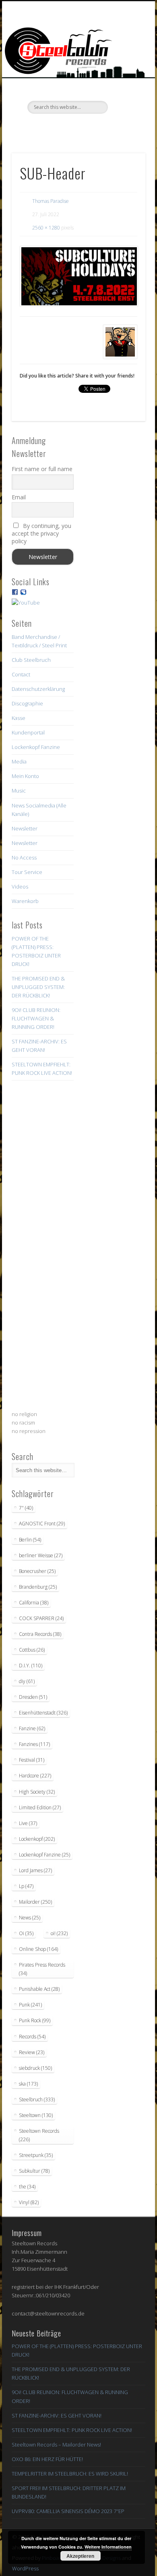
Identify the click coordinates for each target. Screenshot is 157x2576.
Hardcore (35, 1776)
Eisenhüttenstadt (43, 1713)
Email (19, 497)
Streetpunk (36, 2155)
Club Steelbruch (31, 660)
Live (28, 1823)
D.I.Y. (31, 1666)
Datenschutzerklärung (38, 689)
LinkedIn (110, 127)
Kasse (19, 718)
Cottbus (32, 1650)
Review (32, 2052)
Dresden (33, 1697)
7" (26, 1508)
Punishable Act (39, 1989)
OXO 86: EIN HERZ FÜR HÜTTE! (47, 2459)
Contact (21, 674)
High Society (37, 1792)
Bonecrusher (37, 1571)
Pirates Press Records (42, 1969)
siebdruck (35, 2068)
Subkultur (34, 2171)
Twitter (61, 127)
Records (32, 2037)
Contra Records (40, 1634)
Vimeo (77, 127)
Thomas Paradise (51, 201)
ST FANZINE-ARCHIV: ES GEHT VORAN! (57, 2415)
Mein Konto (25, 776)
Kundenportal (28, 732)
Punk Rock (35, 2020)
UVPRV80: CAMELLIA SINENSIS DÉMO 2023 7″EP (68, 2511)
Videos (20, 886)
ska (28, 2084)
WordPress (25, 2568)
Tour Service (27, 872)
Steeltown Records (39, 2135)
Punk (30, 2005)
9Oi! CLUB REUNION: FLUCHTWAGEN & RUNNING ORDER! (36, 1018)
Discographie (27, 703)
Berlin (30, 1540)
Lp (26, 1886)
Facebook (44, 127)
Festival (32, 1760)
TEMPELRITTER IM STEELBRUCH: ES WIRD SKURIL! (70, 2474)
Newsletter (25, 828)
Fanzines (34, 1744)
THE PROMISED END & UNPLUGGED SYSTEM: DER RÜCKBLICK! (38, 987)
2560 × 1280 (46, 228)
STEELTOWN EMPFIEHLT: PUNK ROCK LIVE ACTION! (72, 2430)
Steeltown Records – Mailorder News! (56, 2445)
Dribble (94, 127)
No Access (24, 857)
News (30, 1918)
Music (19, 791)
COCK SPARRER (41, 1618)
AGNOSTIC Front (42, 1524)
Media (19, 761)
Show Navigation (126, 72)
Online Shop (38, 1949)
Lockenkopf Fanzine (36, 747)
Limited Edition (40, 1807)
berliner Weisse (41, 1555)
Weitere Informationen (108, 2547)
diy (27, 1681)
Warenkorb (25, 901)
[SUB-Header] (78, 276)
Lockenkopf (37, 1839)
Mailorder (35, 1902)
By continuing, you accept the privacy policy (41, 533)
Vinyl (29, 2202)
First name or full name (42, 469)
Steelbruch (37, 2099)
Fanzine (32, 1728)
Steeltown (36, 2115)
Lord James (35, 1870)
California (34, 1603)
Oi (26, 1933)
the (27, 2187)
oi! (59, 1933)
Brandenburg (38, 1587)
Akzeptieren (80, 2556)
